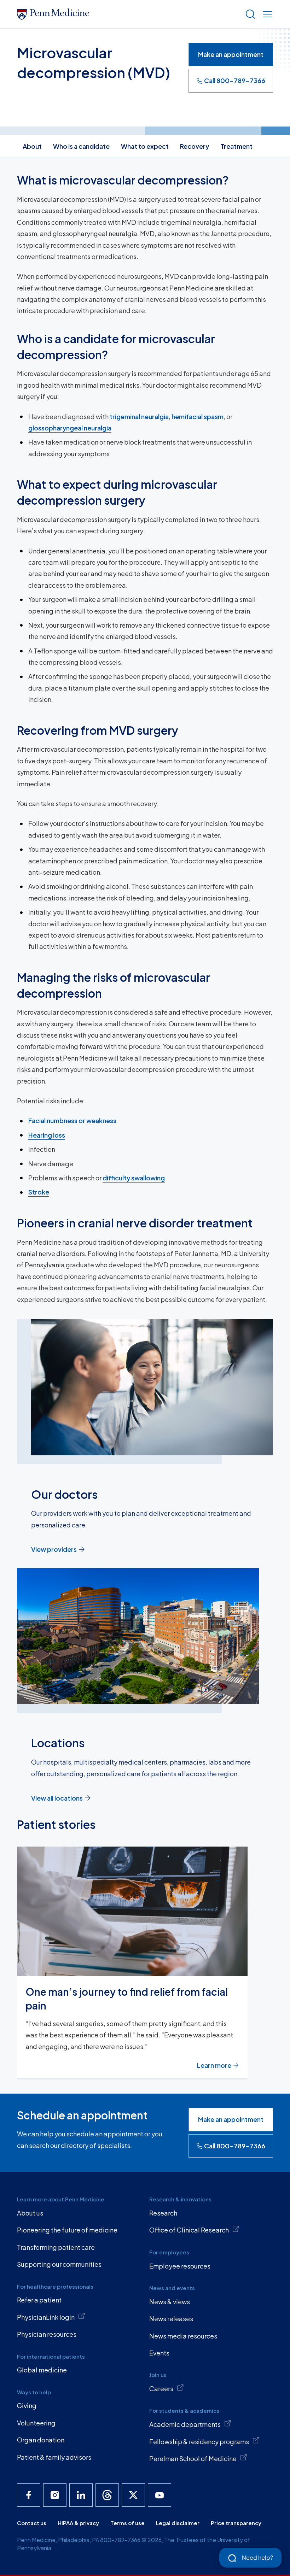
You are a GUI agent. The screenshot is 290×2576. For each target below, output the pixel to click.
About (32, 146)
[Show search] (249, 14)
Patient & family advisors (54, 2457)
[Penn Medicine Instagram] (55, 2495)
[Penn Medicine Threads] (107, 2495)
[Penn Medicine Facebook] (29, 2495)
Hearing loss (47, 1135)
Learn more (214, 2065)
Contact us (32, 2523)
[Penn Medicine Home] (128, 14)
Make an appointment (231, 54)
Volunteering (36, 2423)
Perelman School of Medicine (193, 2458)
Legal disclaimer (178, 2523)
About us (30, 2213)
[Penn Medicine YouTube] (159, 2495)
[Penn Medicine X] (133, 2495)
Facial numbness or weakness (72, 1120)
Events (159, 2353)
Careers (161, 2389)
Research (163, 2213)
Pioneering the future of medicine (67, 2230)
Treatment (236, 146)
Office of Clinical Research (189, 2230)
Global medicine (42, 2370)
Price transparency (236, 2523)
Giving (27, 2405)
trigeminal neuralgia (139, 416)
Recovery (195, 146)
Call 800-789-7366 (235, 80)
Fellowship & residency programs (199, 2442)
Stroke (39, 1192)
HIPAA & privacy (78, 2523)
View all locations (57, 1798)
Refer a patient (39, 2300)
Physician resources (47, 2334)
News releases (171, 2319)
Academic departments (185, 2424)
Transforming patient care (56, 2247)
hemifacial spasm (198, 416)
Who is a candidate (81, 146)
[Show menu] (266, 14)
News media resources (183, 2336)
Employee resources (180, 2266)
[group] (145, 1963)
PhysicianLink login (46, 2317)
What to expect (145, 146)
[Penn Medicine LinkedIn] (81, 2495)
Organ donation (41, 2440)
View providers (54, 1549)
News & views (170, 2302)
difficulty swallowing (134, 1178)
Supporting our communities (59, 2264)
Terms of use (127, 2523)
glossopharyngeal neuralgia (70, 428)
